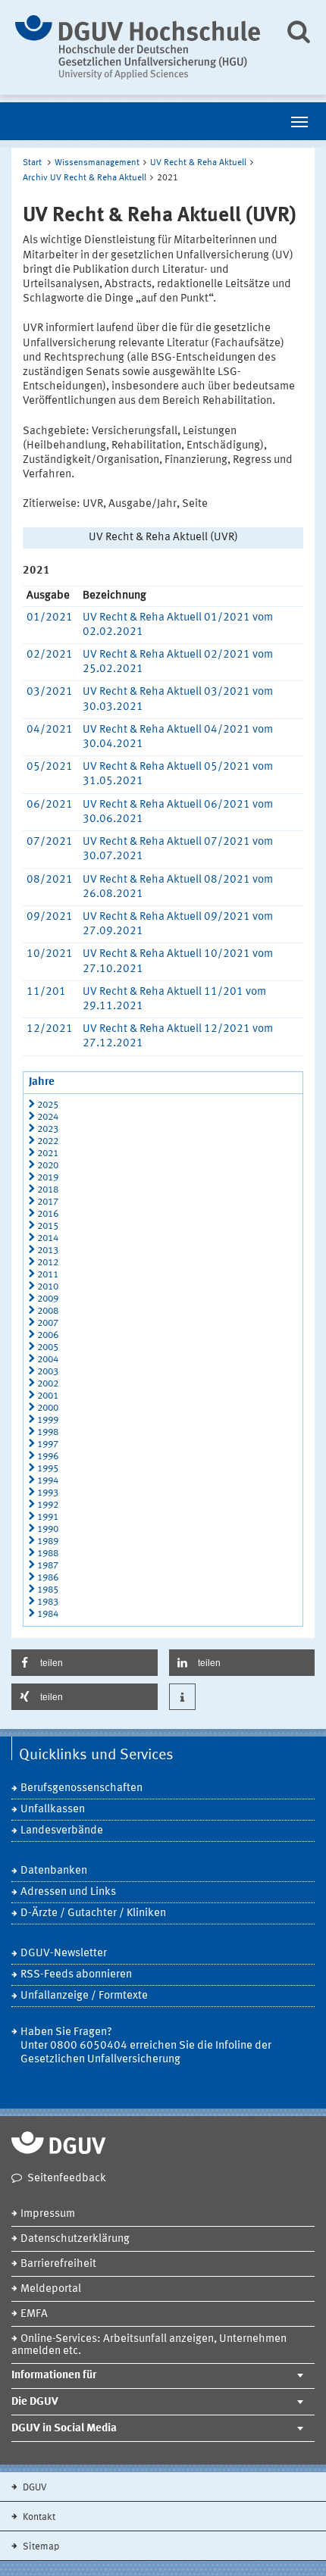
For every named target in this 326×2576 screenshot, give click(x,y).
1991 (48, 1517)
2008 (48, 1311)
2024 (48, 1117)
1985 (48, 1590)
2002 (48, 1384)
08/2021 (50, 880)
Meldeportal (51, 2289)
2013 (48, 1250)
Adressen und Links (68, 1892)
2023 (48, 1129)
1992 (48, 1505)
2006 (48, 1335)
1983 (48, 1602)
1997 (48, 1444)
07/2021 (50, 842)
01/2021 (50, 618)
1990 (48, 1529)
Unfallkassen (53, 1810)
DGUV (34, 2488)
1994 (48, 1481)
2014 (48, 1238)
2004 (48, 1360)
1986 (48, 1578)
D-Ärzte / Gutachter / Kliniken (93, 1913)
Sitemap (40, 2547)
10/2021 (50, 954)
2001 (48, 1396)
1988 (48, 1554)
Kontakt (38, 2517)
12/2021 (50, 1029)
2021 (48, 1154)
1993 (48, 1493)
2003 (48, 1372)
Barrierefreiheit (58, 2264)
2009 (48, 1299)
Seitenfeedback (67, 2179)
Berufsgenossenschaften (81, 1788)
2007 (48, 1323)
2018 (48, 1190)
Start (32, 163)
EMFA (34, 2314)
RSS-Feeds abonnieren (76, 1975)
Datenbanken (54, 1871)
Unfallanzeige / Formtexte (84, 1996)
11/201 (46, 992)
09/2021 (50, 917)
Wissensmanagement (97, 163)
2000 (48, 1408)
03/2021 (50, 692)
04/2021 (50, 730)
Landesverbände (62, 1831)
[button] (85, 1663)
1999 (48, 1420)
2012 (48, 1263)
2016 (48, 1214)
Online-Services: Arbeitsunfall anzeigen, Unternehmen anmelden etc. (149, 2345)
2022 (48, 1141)
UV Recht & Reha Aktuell (198, 163)
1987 (48, 1566)
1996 (48, 1457)
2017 (48, 1202)
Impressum (48, 2214)
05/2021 (50, 767)
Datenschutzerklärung (75, 2239)
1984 (48, 1614)
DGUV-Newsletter (64, 1954)
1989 (48, 1541)
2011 (48, 1275)
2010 (48, 1287)
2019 (48, 1178)
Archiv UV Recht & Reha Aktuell (85, 178)
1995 (48, 1469)
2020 (48, 1166)
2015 (48, 1226)
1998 (48, 1432)
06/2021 (50, 805)
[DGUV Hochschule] (138, 47)
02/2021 (50, 655)
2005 (48, 1347)
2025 (48, 1105)
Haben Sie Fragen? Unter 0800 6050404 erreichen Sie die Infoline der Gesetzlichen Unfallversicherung (146, 2046)
